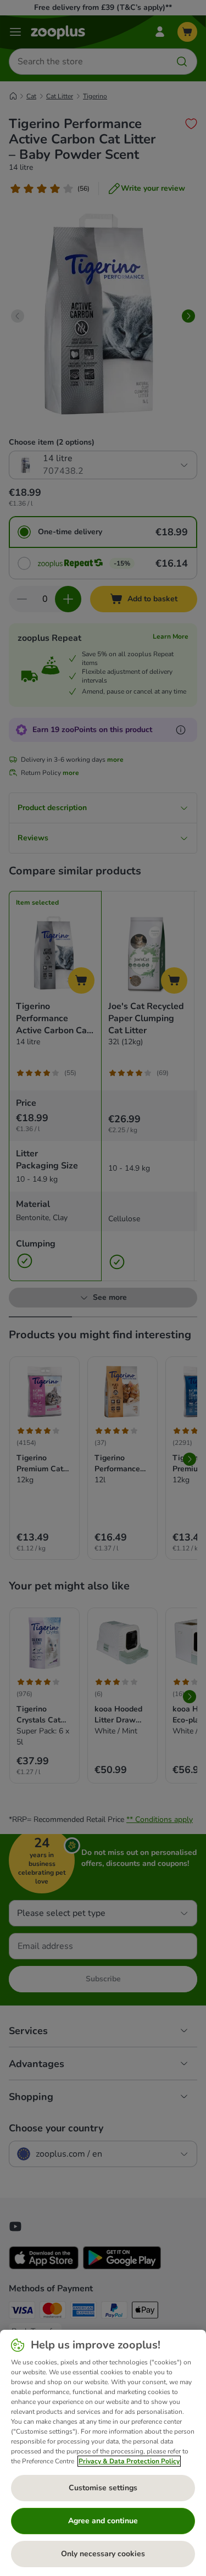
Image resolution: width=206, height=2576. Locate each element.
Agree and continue (103, 2521)
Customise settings (103, 2488)
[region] (103, 2453)
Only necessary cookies (103, 2554)
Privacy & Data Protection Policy (129, 2461)
